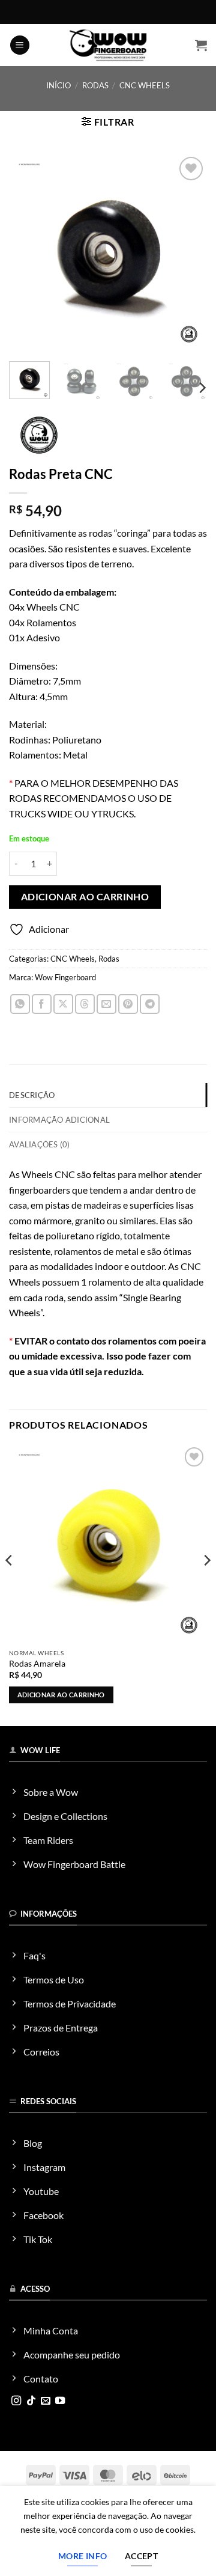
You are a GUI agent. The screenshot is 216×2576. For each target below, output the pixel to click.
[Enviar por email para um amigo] (106, 1004)
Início (58, 85)
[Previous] (28, 253)
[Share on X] (63, 1004)
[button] (20, 45)
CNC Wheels (145, 85)
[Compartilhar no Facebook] (42, 1004)
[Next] (188, 253)
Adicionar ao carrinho (85, 897)
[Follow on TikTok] (31, 2401)
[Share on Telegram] (150, 1004)
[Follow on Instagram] (16, 2401)
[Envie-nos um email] (46, 2401)
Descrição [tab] (32, 1095)
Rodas (95, 85)
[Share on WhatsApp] (20, 1004)
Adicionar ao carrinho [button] (61, 1695)
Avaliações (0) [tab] (40, 1144)
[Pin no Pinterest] (128, 1004)
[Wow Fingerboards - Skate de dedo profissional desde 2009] (108, 45)
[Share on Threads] (85, 1004)
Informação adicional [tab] (59, 1120)
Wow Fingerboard (65, 977)
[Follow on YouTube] (60, 2401)
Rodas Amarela (37, 1664)
